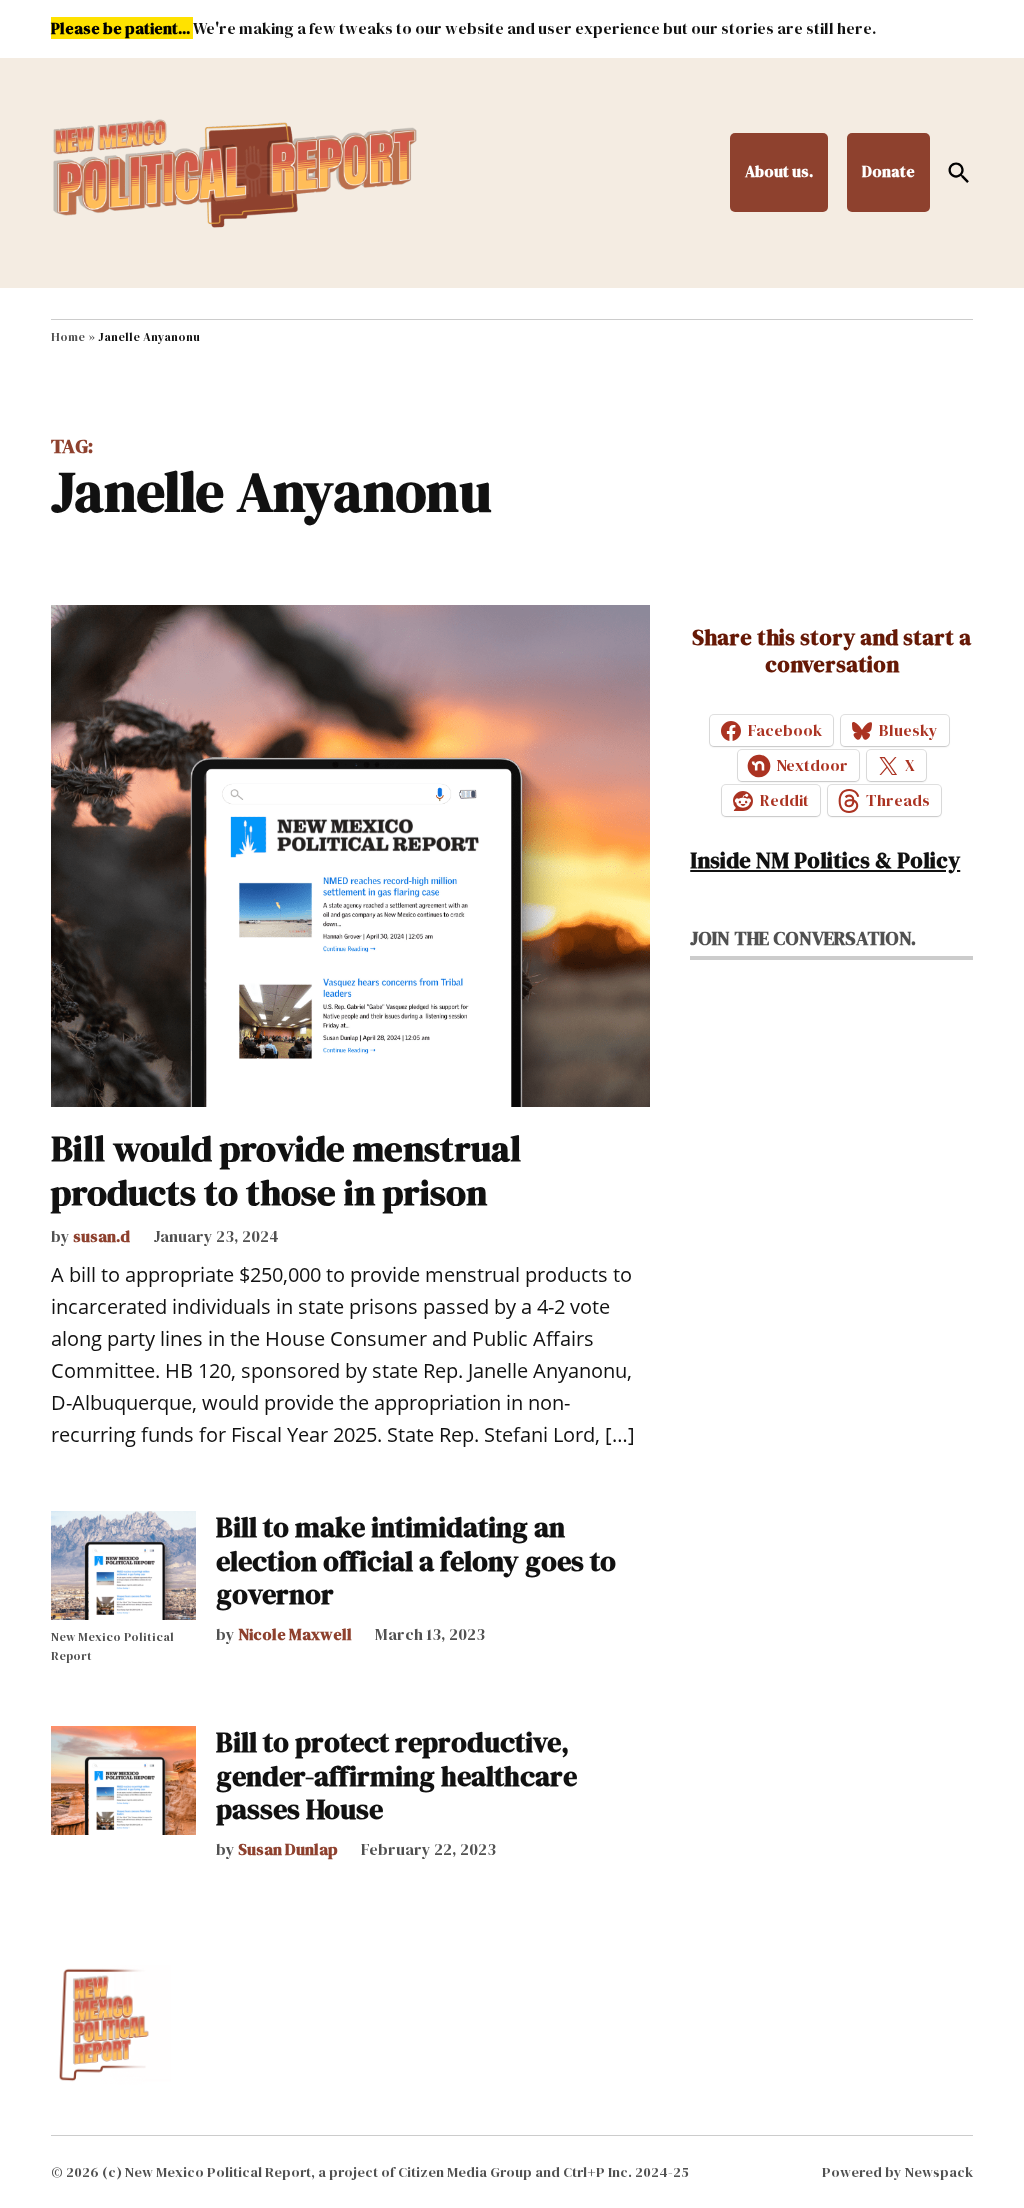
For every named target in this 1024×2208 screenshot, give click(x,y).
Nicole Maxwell (295, 1634)
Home (68, 337)
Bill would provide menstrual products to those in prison (286, 1170)
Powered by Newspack (897, 2172)
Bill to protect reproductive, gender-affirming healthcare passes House (396, 1775)
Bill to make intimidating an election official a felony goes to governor (416, 1560)
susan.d (101, 1236)
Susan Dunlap (288, 1849)
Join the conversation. (803, 938)
